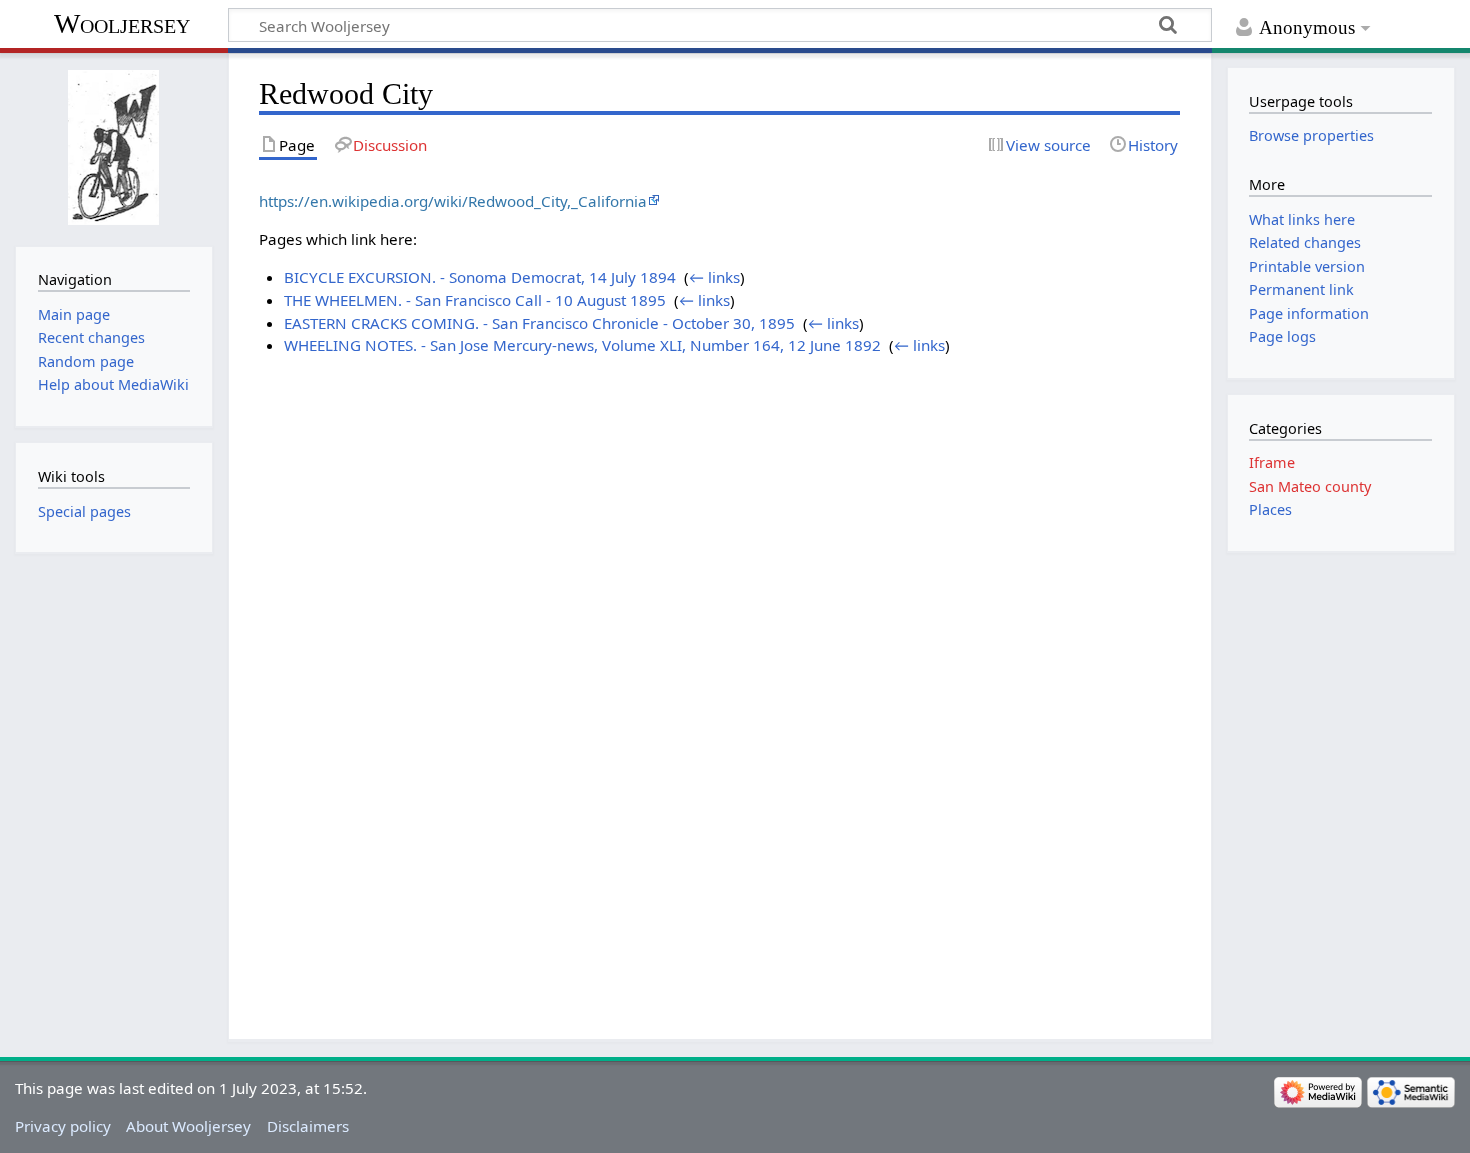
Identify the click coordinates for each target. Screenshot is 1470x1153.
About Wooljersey (188, 1126)
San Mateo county (1310, 486)
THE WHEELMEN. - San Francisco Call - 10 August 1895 (475, 300)
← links (714, 277)
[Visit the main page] (113, 147)
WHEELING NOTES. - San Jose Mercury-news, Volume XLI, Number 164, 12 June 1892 (582, 345)
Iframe (1272, 462)
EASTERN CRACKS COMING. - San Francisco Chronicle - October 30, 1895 (539, 323)
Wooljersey (122, 23)
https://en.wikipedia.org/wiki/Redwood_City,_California (453, 201)
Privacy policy (63, 1126)
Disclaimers (308, 1126)
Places (1270, 509)
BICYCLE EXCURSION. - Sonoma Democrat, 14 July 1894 (480, 277)
